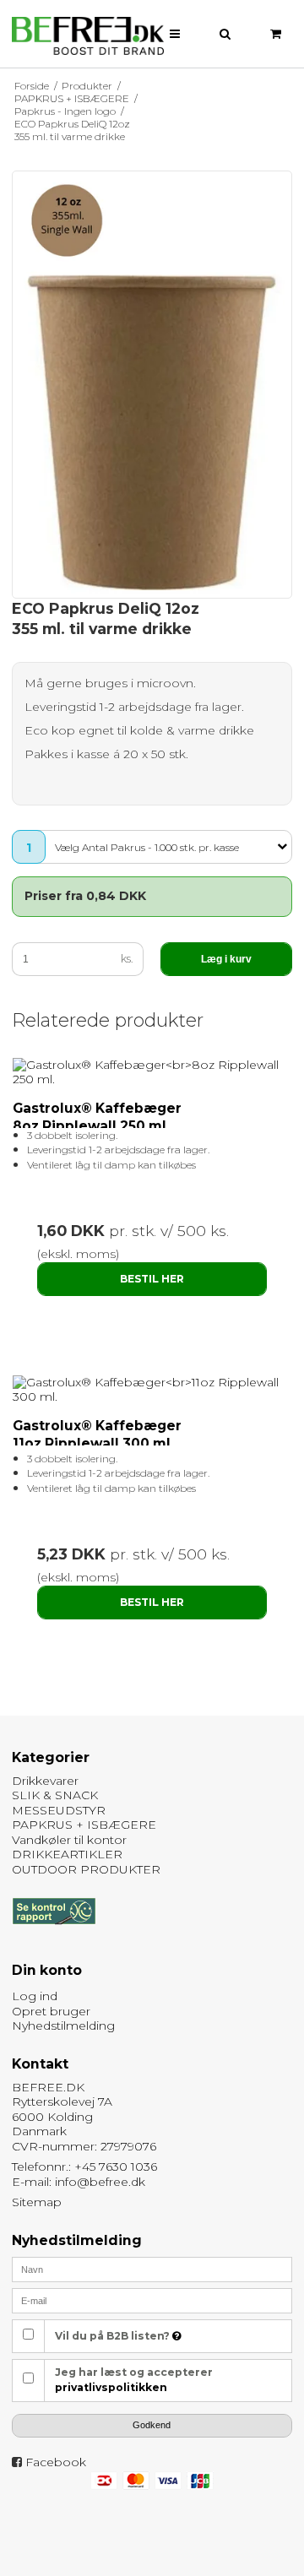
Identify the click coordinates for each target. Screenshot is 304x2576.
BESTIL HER (152, 1279)
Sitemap (37, 2202)
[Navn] (152, 2269)
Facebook (56, 2462)
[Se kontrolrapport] (54, 1933)
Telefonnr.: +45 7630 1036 (84, 2167)
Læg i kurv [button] (226, 959)
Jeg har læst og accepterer (134, 2380)
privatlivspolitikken (111, 2387)
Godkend (152, 2425)
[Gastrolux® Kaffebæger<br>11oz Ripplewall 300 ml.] (152, 1390)
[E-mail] (152, 2300)
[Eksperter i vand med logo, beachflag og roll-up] (88, 36)
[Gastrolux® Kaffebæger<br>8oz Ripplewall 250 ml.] (152, 1073)
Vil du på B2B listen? (114, 2336)
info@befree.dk (100, 2182)
